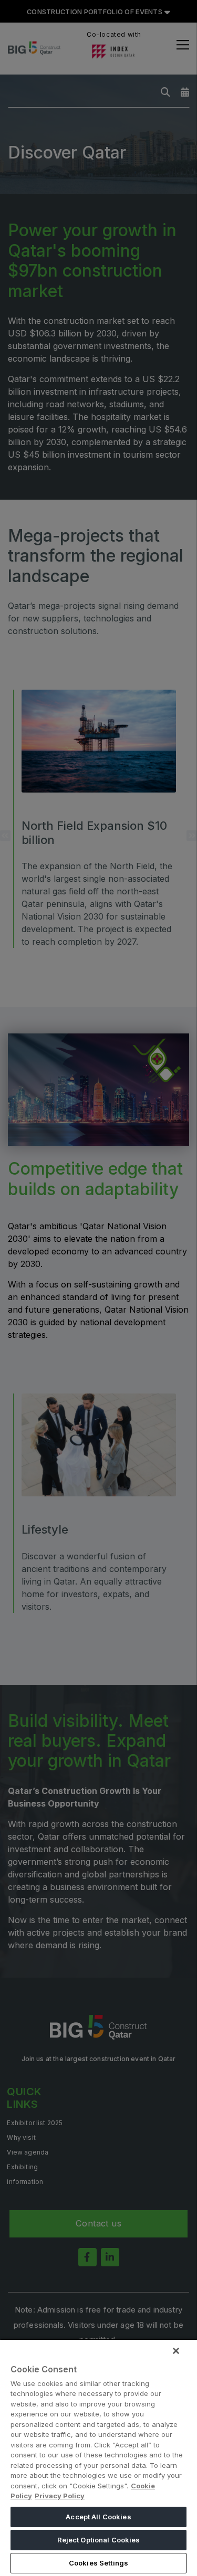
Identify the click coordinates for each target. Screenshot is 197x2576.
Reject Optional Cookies (99, 2540)
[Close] (176, 2351)
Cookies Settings (98, 2563)
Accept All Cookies (98, 2517)
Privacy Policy (60, 2496)
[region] (98, 2457)
